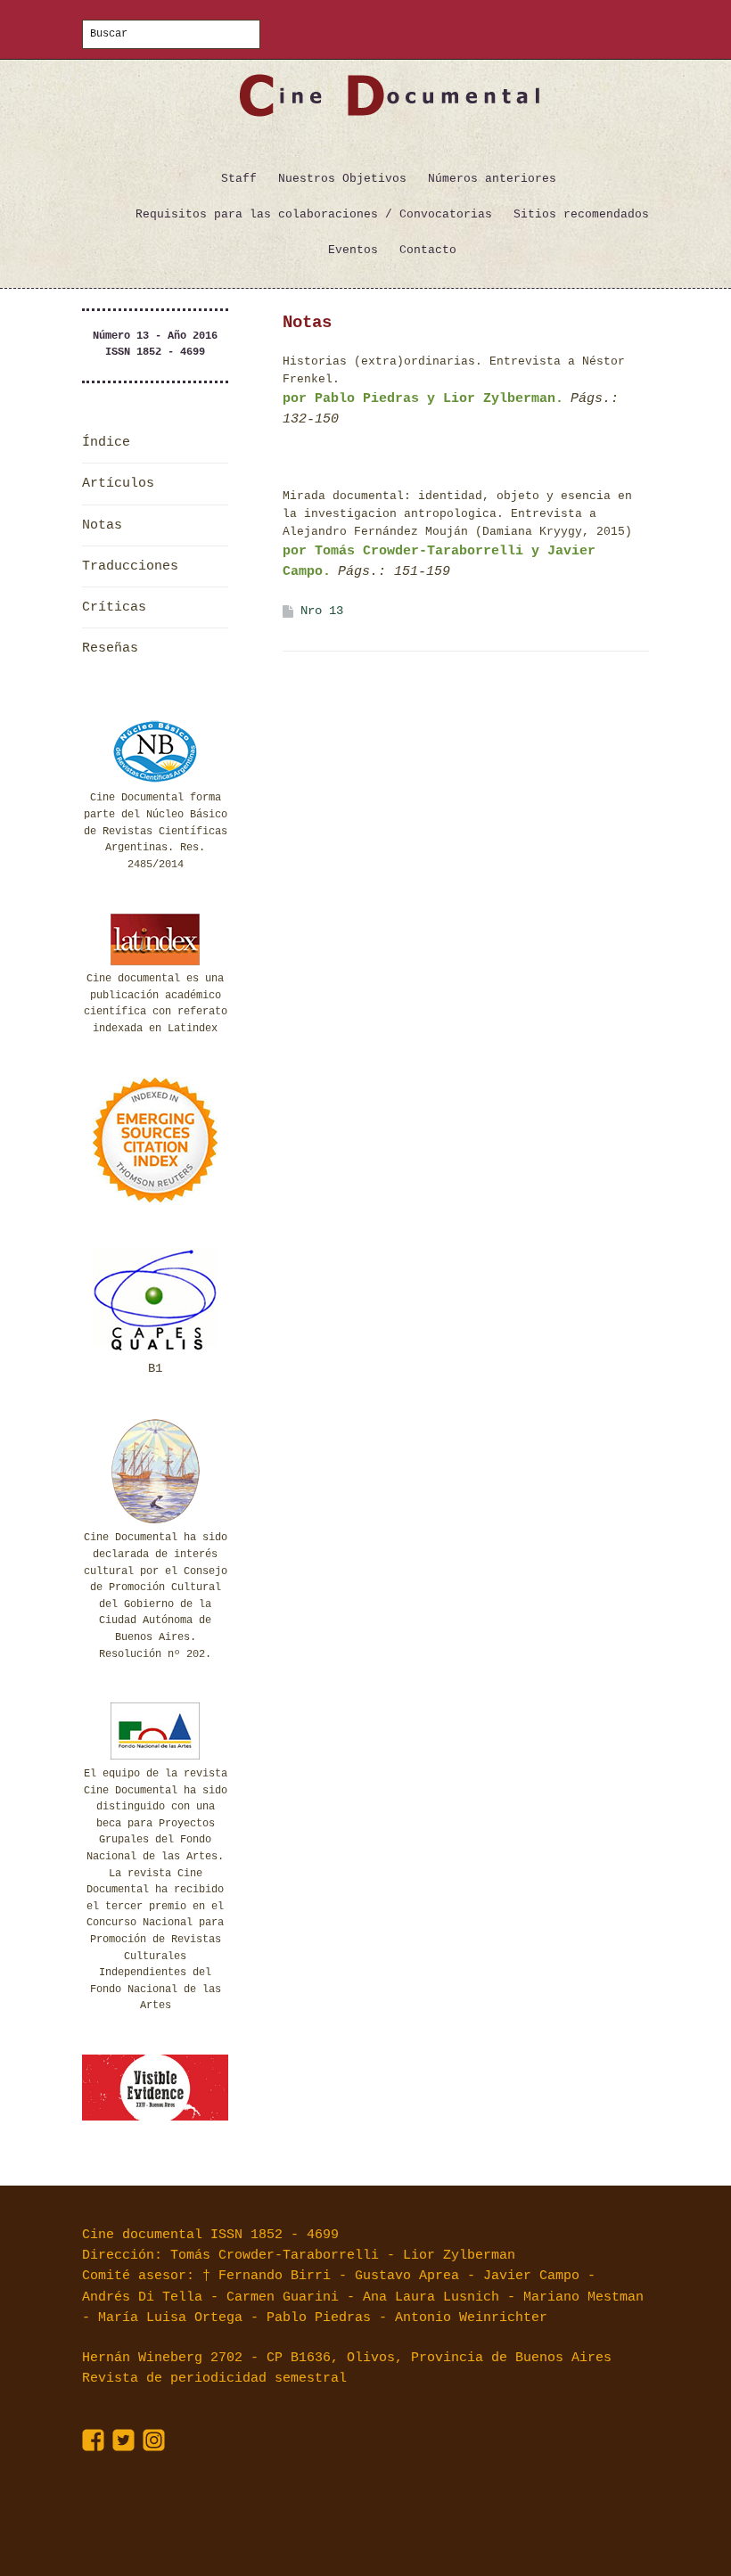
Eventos (353, 250)
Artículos (118, 484)
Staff (239, 179)
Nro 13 (322, 611)
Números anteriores (492, 179)
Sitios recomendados (581, 214)
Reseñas (110, 648)
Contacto (428, 250)
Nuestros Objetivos (342, 179)
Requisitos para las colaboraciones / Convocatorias (314, 214)
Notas (102, 525)
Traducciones (130, 566)
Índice (106, 443)
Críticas (114, 607)
